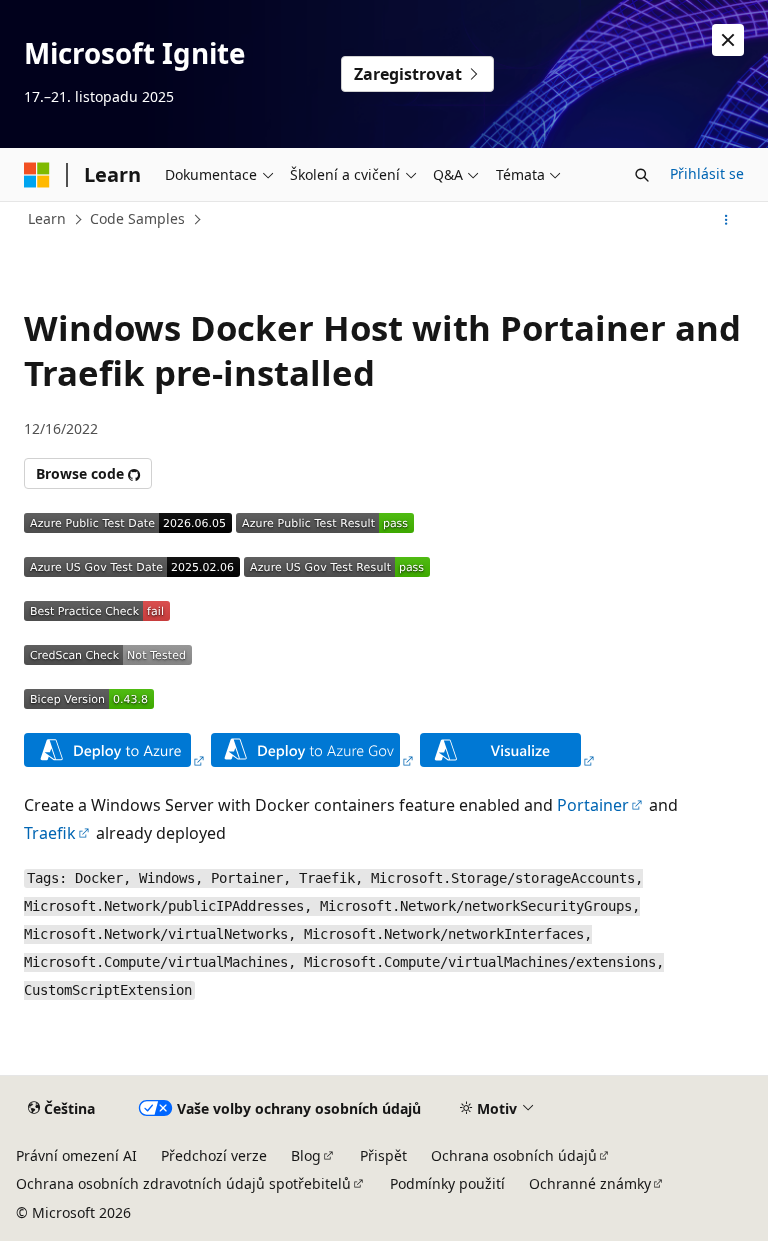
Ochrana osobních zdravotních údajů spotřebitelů (183, 1183)
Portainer (593, 805)
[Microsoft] (37, 175)
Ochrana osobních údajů (514, 1155)
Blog (306, 1155)
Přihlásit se (707, 173)
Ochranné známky (590, 1183)
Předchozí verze (214, 1155)
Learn (47, 218)
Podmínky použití (447, 1183)
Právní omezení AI (76, 1155)
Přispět (383, 1155)
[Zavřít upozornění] (728, 40)
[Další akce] (726, 220)
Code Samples (137, 218)
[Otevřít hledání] (642, 175)
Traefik (50, 833)
